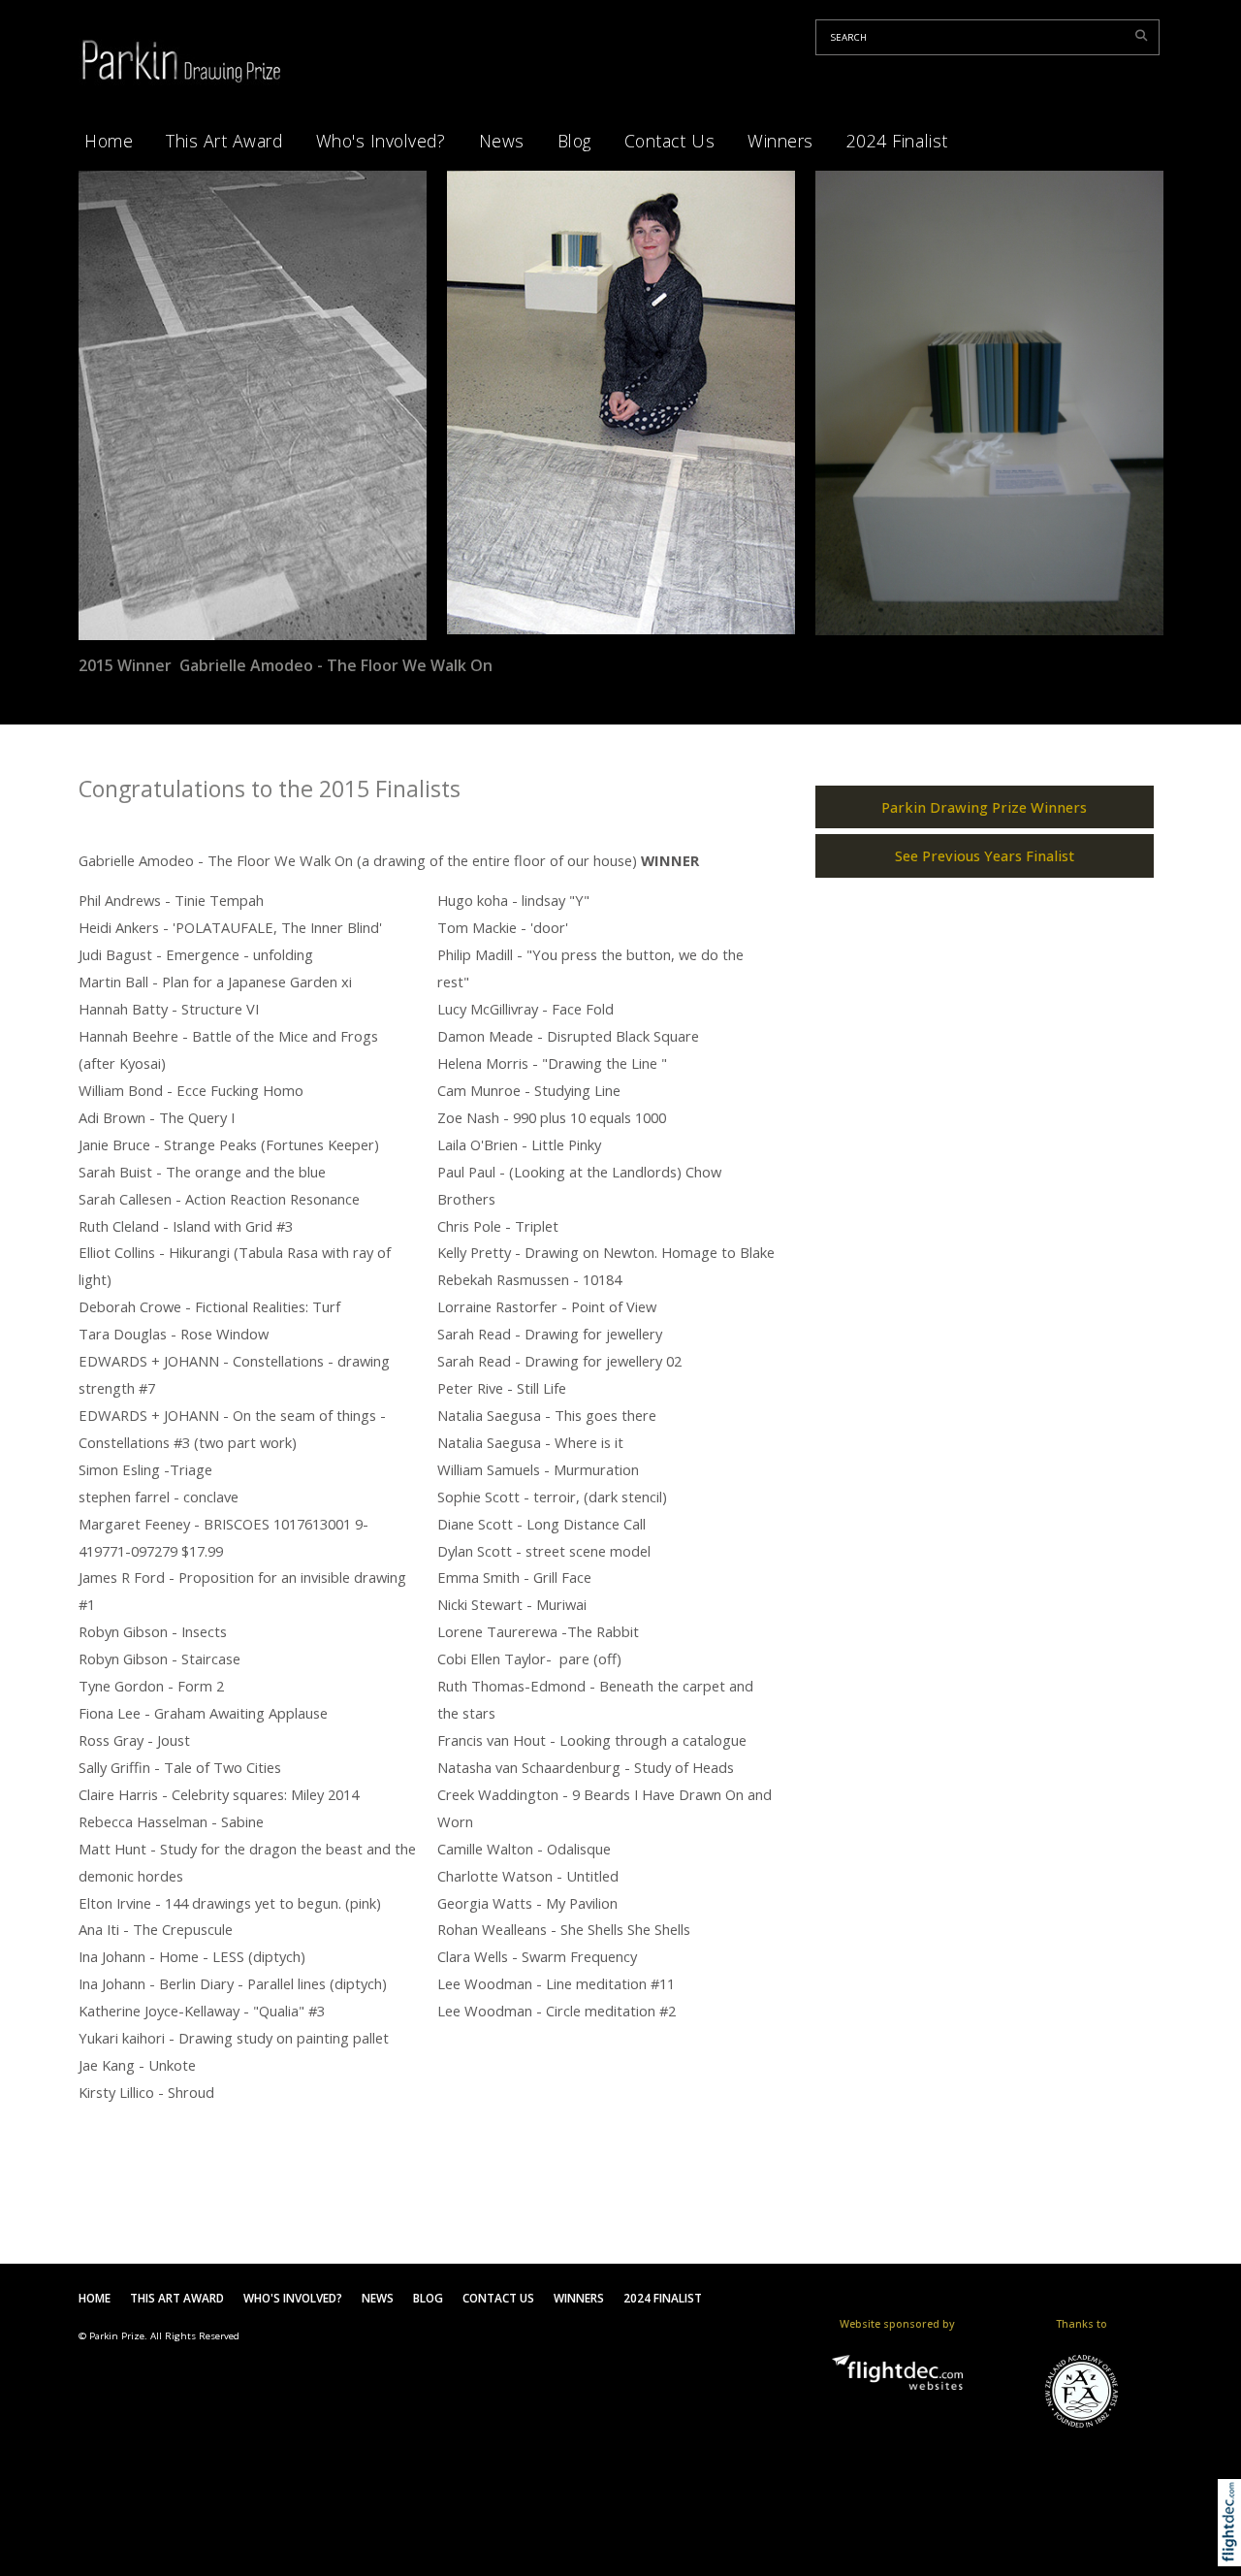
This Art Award (224, 141)
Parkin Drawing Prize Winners (984, 807)
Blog (574, 141)
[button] (1234, 2547)
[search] (1145, 35)
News (502, 141)
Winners (780, 141)
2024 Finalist (897, 141)
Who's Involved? (381, 141)
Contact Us (669, 141)
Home (109, 141)
